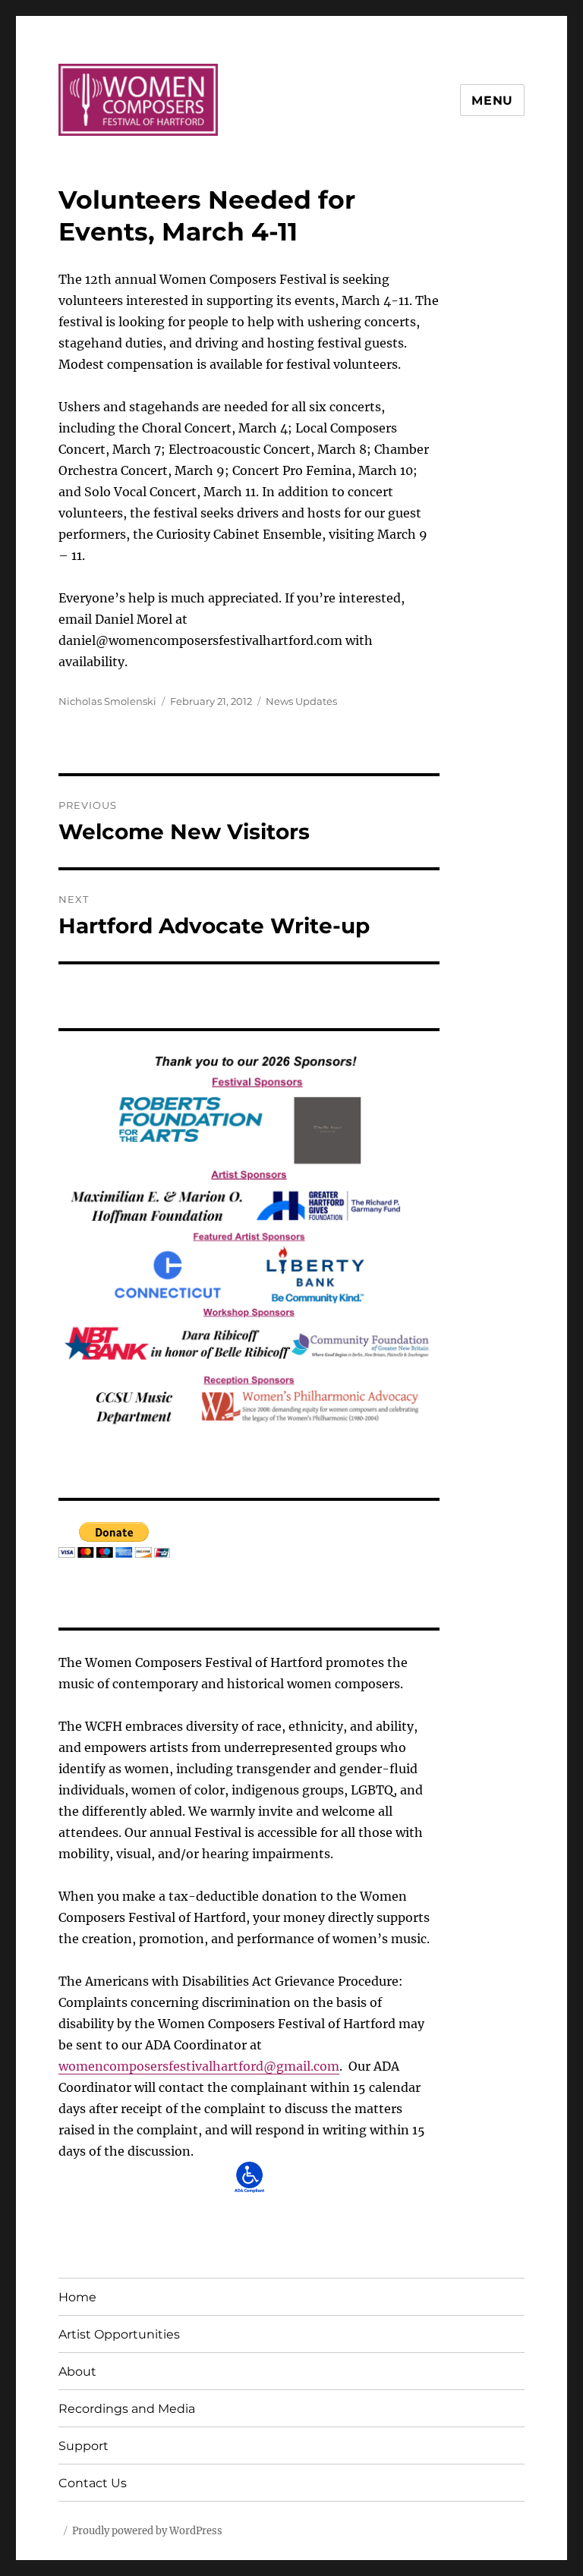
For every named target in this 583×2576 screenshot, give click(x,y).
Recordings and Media (127, 2409)
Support (84, 2446)
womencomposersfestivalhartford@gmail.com (199, 2066)
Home (77, 2297)
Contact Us (93, 2483)
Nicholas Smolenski (107, 701)
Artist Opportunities (119, 2334)
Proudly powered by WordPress (147, 2531)
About (77, 2372)
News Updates (301, 701)
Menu (492, 101)
